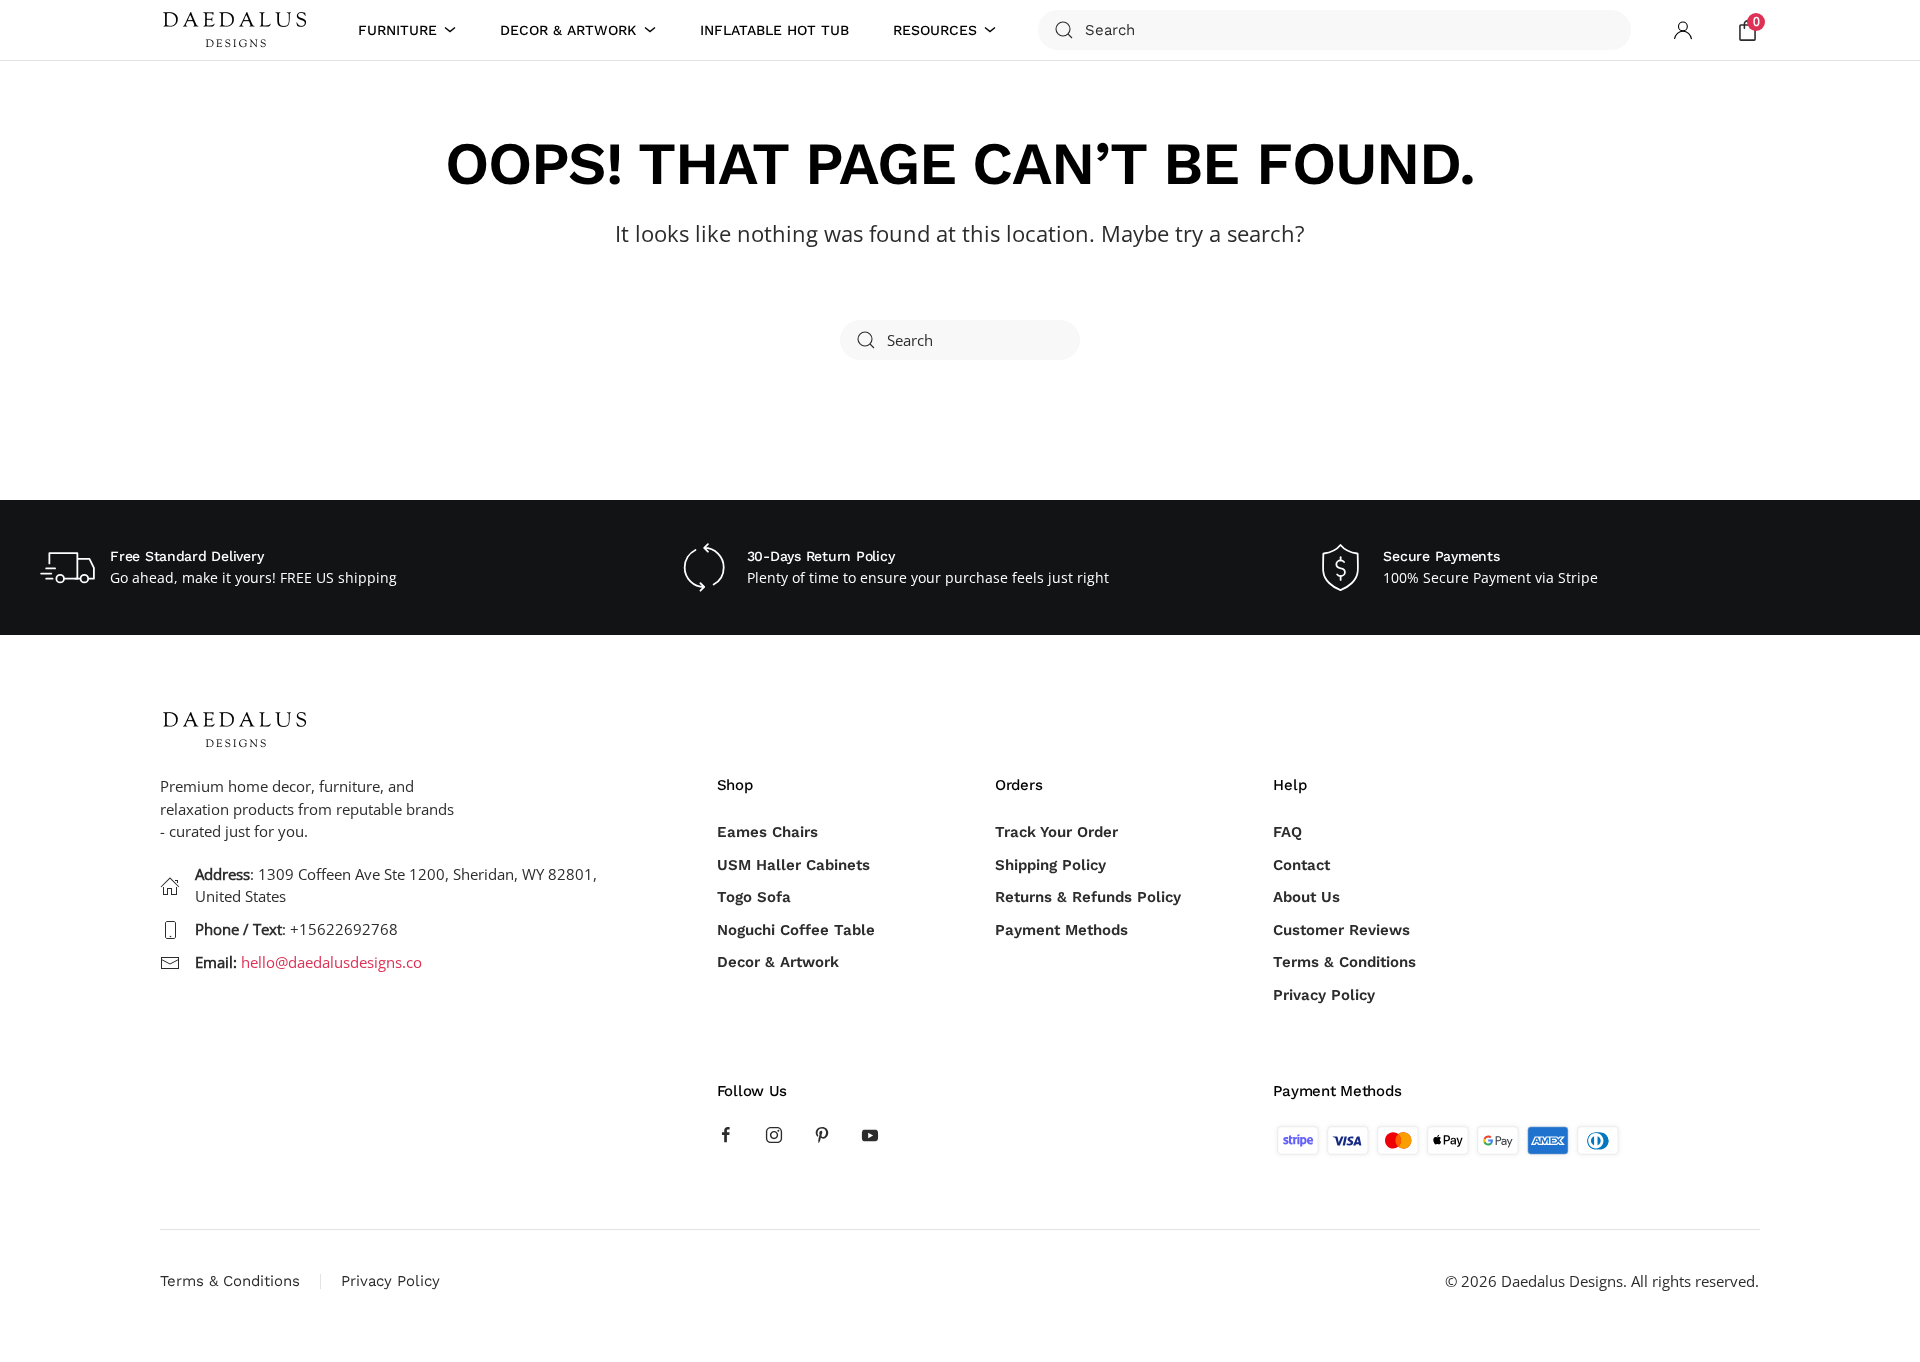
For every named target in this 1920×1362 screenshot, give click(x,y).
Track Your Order (1056, 832)
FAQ (1287, 832)
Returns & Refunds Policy (1088, 897)
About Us (1306, 897)
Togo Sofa (754, 897)
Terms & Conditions (1344, 962)
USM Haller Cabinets (793, 865)
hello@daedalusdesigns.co (331, 962)
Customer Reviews (1341, 930)
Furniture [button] (397, 30)
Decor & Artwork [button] (568, 30)
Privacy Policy (1324, 995)
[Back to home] (238, 30)
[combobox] (1334, 30)
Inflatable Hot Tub (774, 30)
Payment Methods (1061, 930)
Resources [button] (935, 30)
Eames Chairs (767, 832)
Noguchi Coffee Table (796, 930)
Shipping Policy (1050, 865)
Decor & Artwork (778, 962)
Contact (1301, 865)
